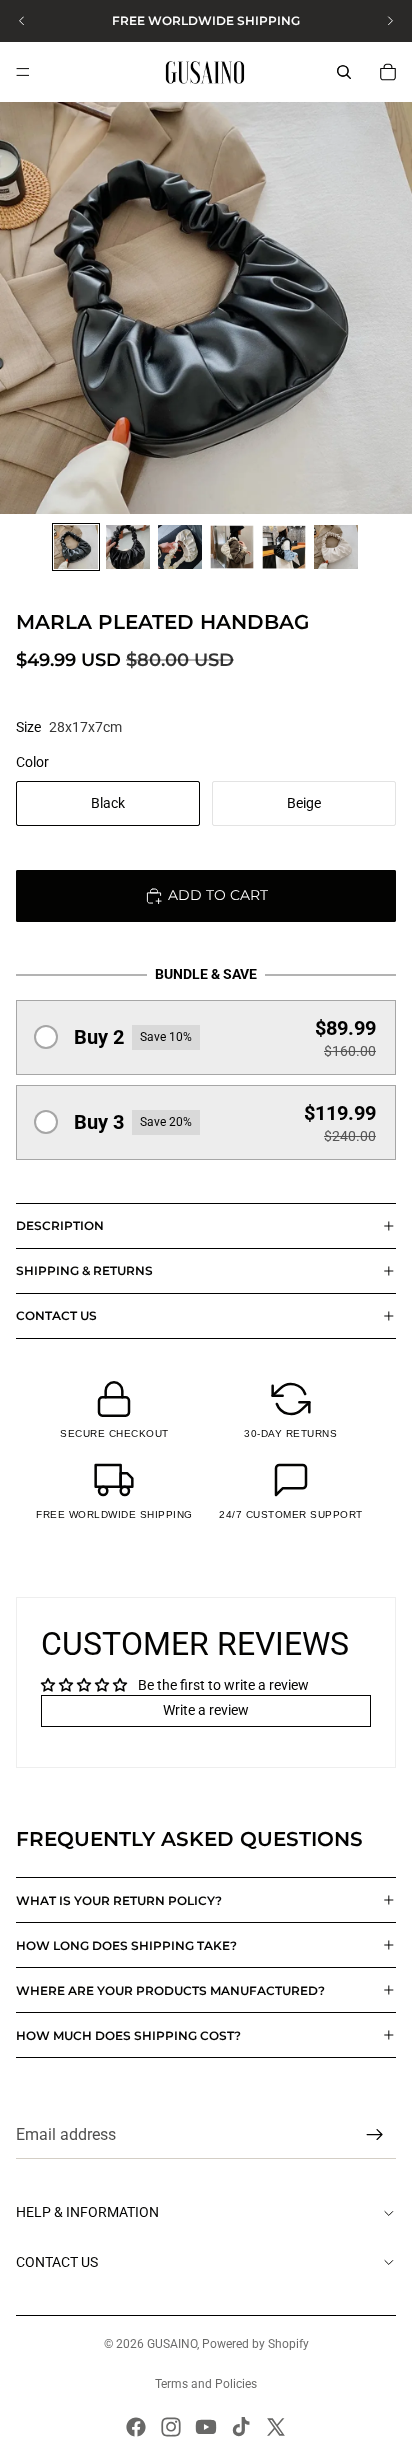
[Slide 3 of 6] (180, 547)
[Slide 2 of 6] (128, 547)
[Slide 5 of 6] (284, 547)
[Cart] (388, 72)
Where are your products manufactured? (170, 1990)
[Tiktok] (241, 2427)
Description (60, 1225)
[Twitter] (276, 2427)
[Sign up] (375, 2136)
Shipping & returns (84, 1270)
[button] (206, 1037)
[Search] (344, 72)
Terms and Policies (206, 2384)
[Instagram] (171, 2427)
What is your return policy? (119, 1900)
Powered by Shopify (255, 2344)
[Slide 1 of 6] (76, 547)
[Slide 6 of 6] (336, 547)
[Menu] (23, 72)
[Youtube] (206, 2427)
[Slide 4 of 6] (232, 547)
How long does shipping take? (126, 1945)
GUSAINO (172, 2344)
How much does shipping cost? (128, 2035)
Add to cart (218, 895)
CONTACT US (56, 1315)
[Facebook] (136, 2427)
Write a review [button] (206, 1710)
